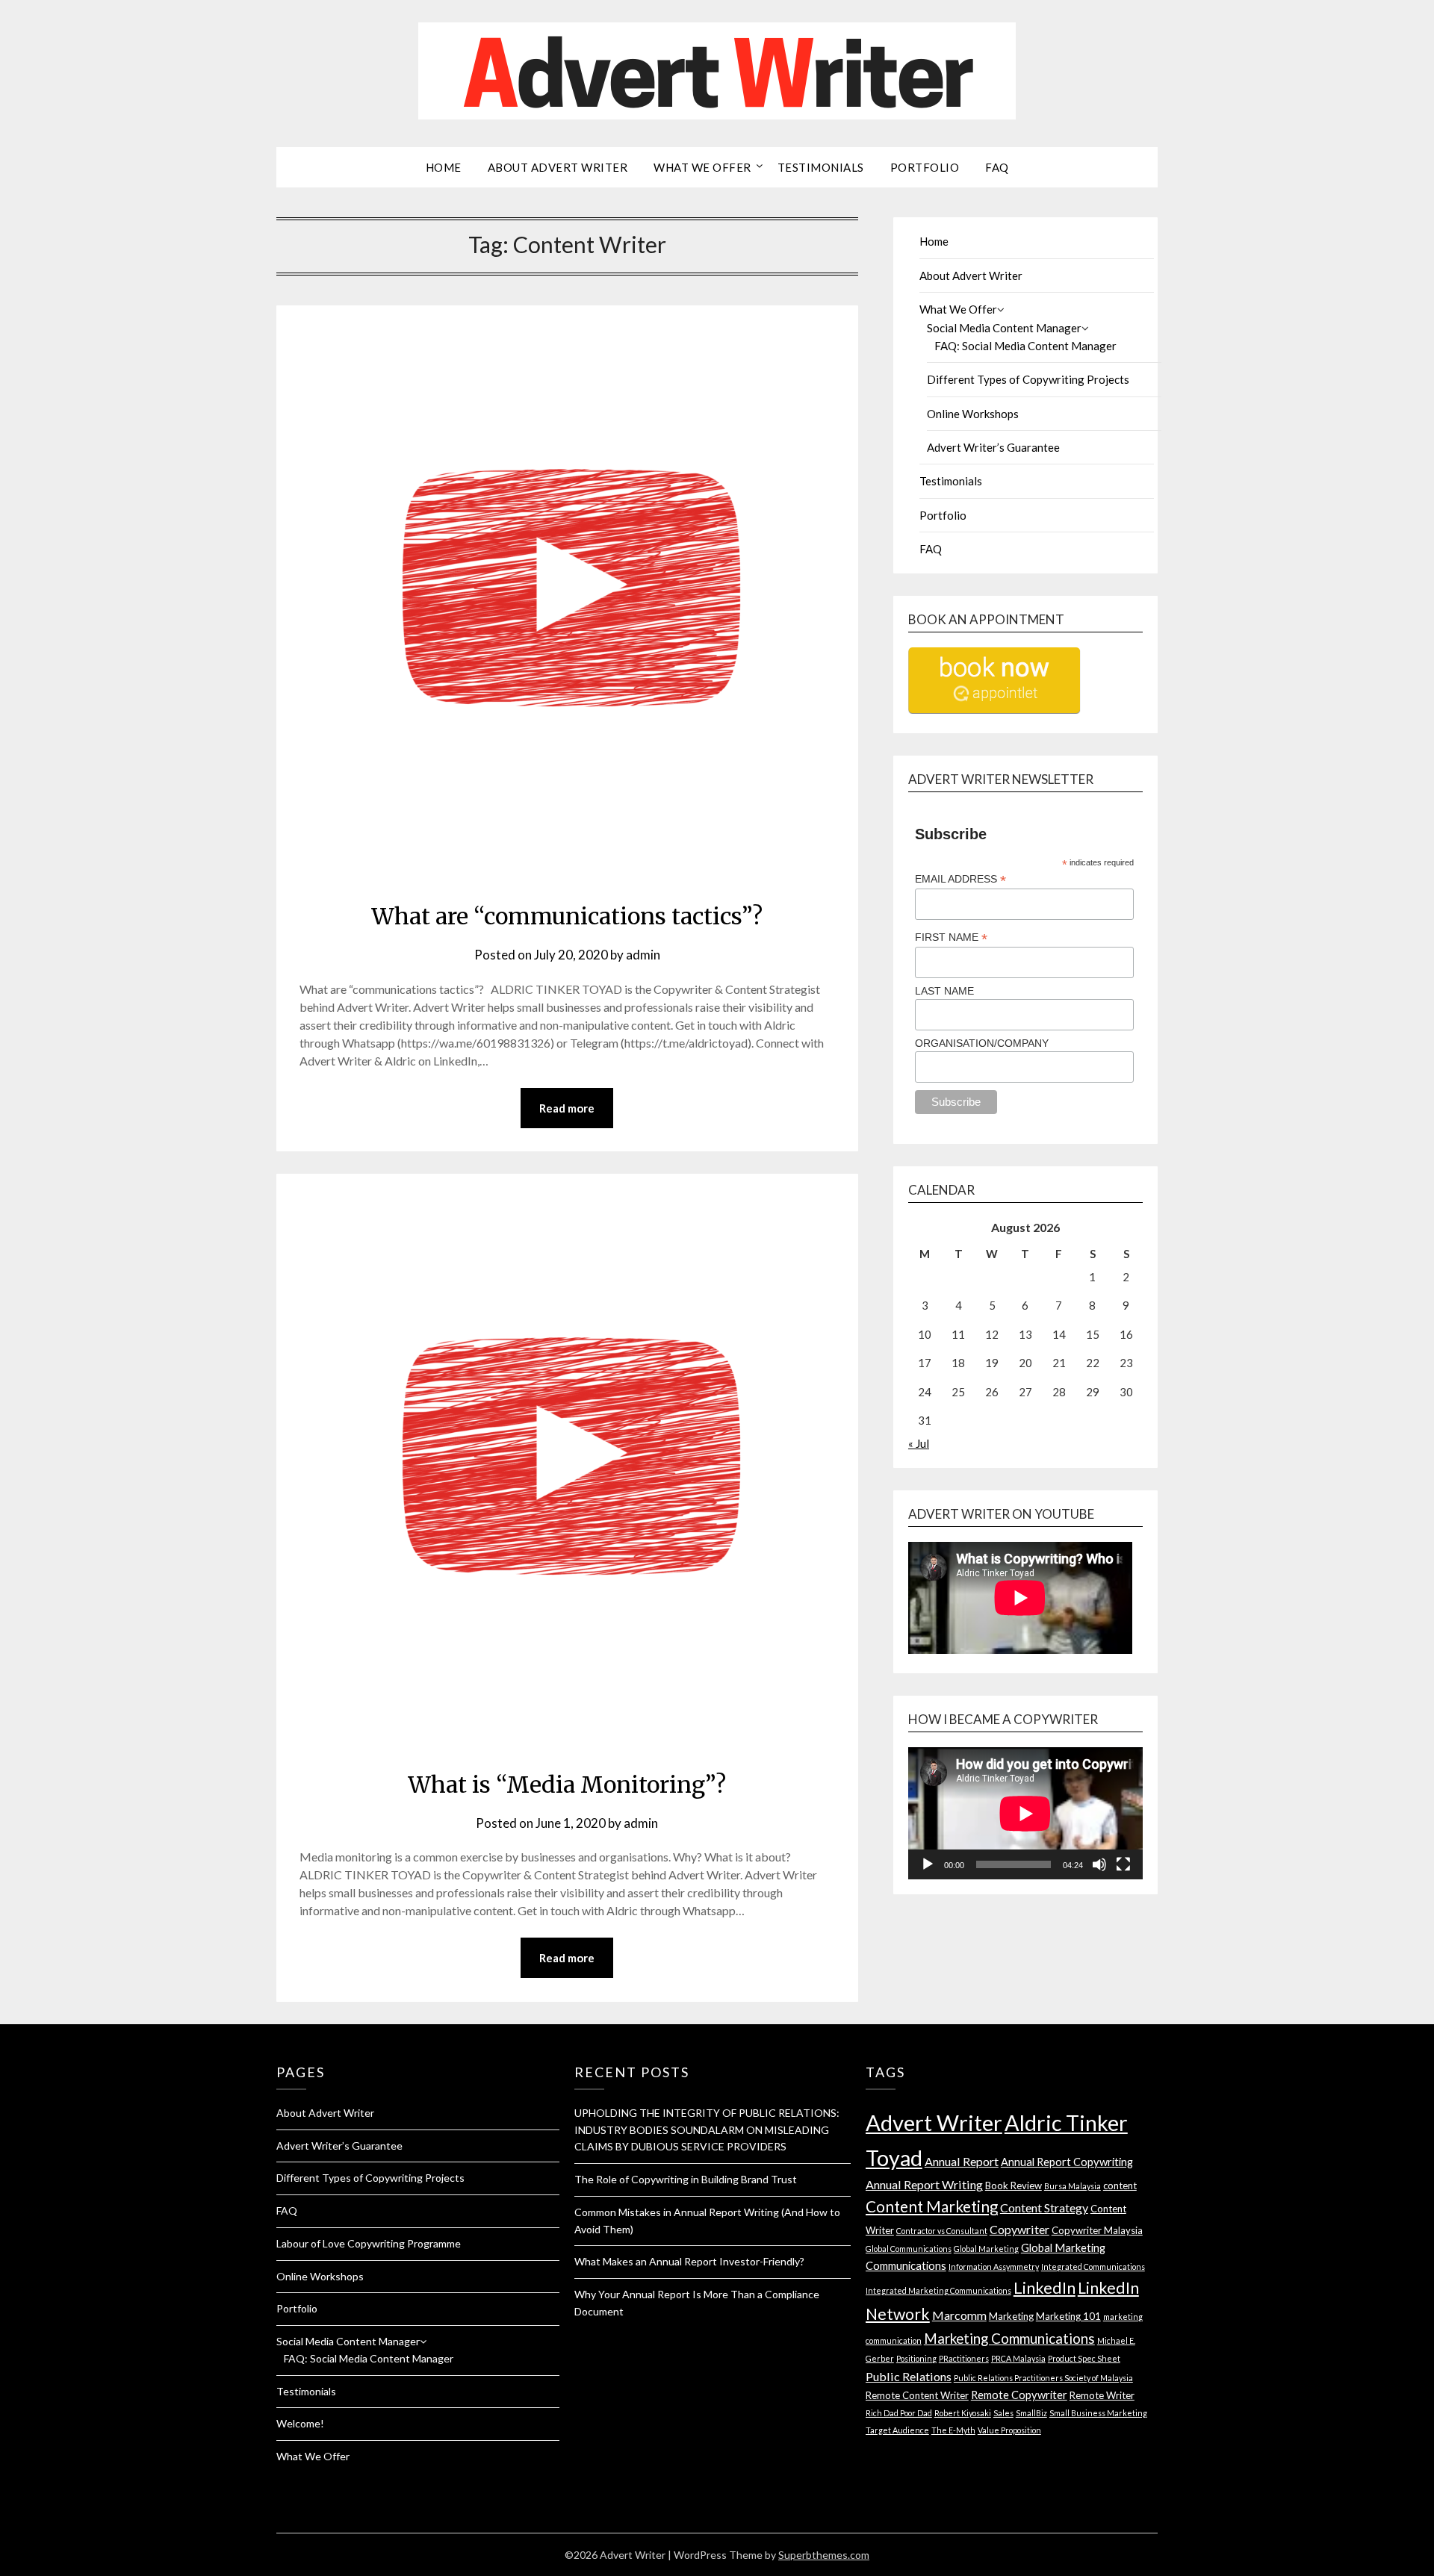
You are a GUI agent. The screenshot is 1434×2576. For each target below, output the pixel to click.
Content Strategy (1044, 2208)
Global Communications (909, 2249)
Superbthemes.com (824, 2555)
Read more (567, 1108)
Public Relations (909, 2376)
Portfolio (925, 167)
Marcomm (959, 2315)
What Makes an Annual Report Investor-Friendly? (689, 2261)
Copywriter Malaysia (1097, 2230)
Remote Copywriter (1019, 2395)
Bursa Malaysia (1073, 2186)
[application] (1025, 1813)
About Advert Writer (558, 167)
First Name (951, 937)
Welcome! (300, 2423)
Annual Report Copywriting (1067, 2162)
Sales (1003, 2413)
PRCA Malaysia (1018, 2358)
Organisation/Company (982, 1043)
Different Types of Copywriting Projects (1028, 379)
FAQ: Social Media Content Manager (1025, 346)
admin (643, 955)
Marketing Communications (1009, 2338)
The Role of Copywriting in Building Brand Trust (686, 2179)
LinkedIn (1045, 2288)
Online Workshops (973, 414)
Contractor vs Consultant (942, 2231)
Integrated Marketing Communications (938, 2290)
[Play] (928, 1864)
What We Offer (702, 167)
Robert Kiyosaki (963, 2413)
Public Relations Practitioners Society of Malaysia (1043, 2378)
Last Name (944, 991)
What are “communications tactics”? (567, 916)
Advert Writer (934, 2122)
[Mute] (1099, 1864)
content (1120, 2185)
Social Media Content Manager (1004, 328)
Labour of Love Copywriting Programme (369, 2243)
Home (444, 167)
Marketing (1011, 2316)
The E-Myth (953, 2430)
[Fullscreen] (1123, 1864)
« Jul (919, 1443)
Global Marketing (986, 2249)
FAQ (997, 167)
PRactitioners (964, 2358)
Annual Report (962, 2161)
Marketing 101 (1068, 2316)
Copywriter (1019, 2229)
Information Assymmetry (994, 2267)
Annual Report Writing (924, 2184)
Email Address (960, 879)
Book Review (1014, 2185)
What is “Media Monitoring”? (567, 1785)
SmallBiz (1031, 2413)
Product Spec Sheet (1084, 2358)
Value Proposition (1009, 2430)
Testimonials (821, 167)
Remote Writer (1102, 2395)
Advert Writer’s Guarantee (993, 447)
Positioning (916, 2358)
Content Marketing (932, 2206)
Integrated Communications (1093, 2267)
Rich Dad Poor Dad (899, 2413)
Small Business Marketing (1098, 2413)
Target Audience (897, 2430)
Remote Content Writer (917, 2395)
